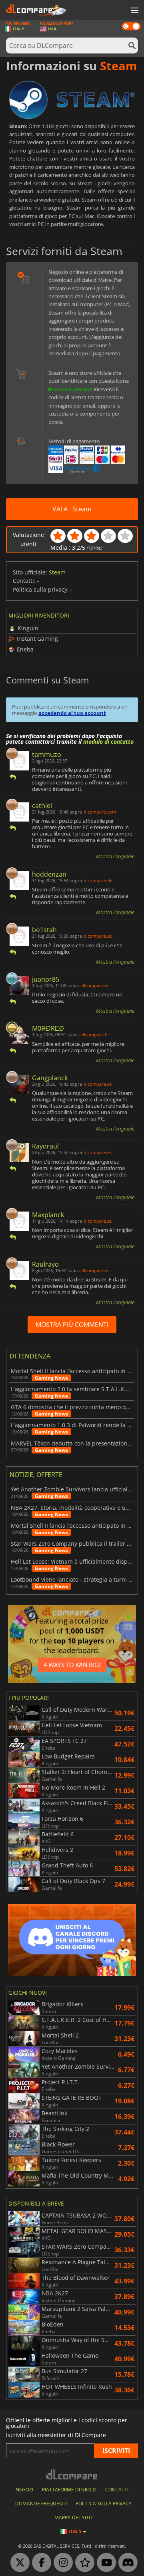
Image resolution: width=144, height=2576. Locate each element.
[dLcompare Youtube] (104, 2563)
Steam (57, 572)
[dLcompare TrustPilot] (83, 2563)
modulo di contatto (108, 742)
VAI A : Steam (72, 509)
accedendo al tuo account (72, 713)
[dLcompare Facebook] (40, 2563)
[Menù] (134, 11)
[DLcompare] (72, 2474)
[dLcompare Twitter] (18, 2563)
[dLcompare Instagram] (61, 2563)
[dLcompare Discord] (126, 2563)
